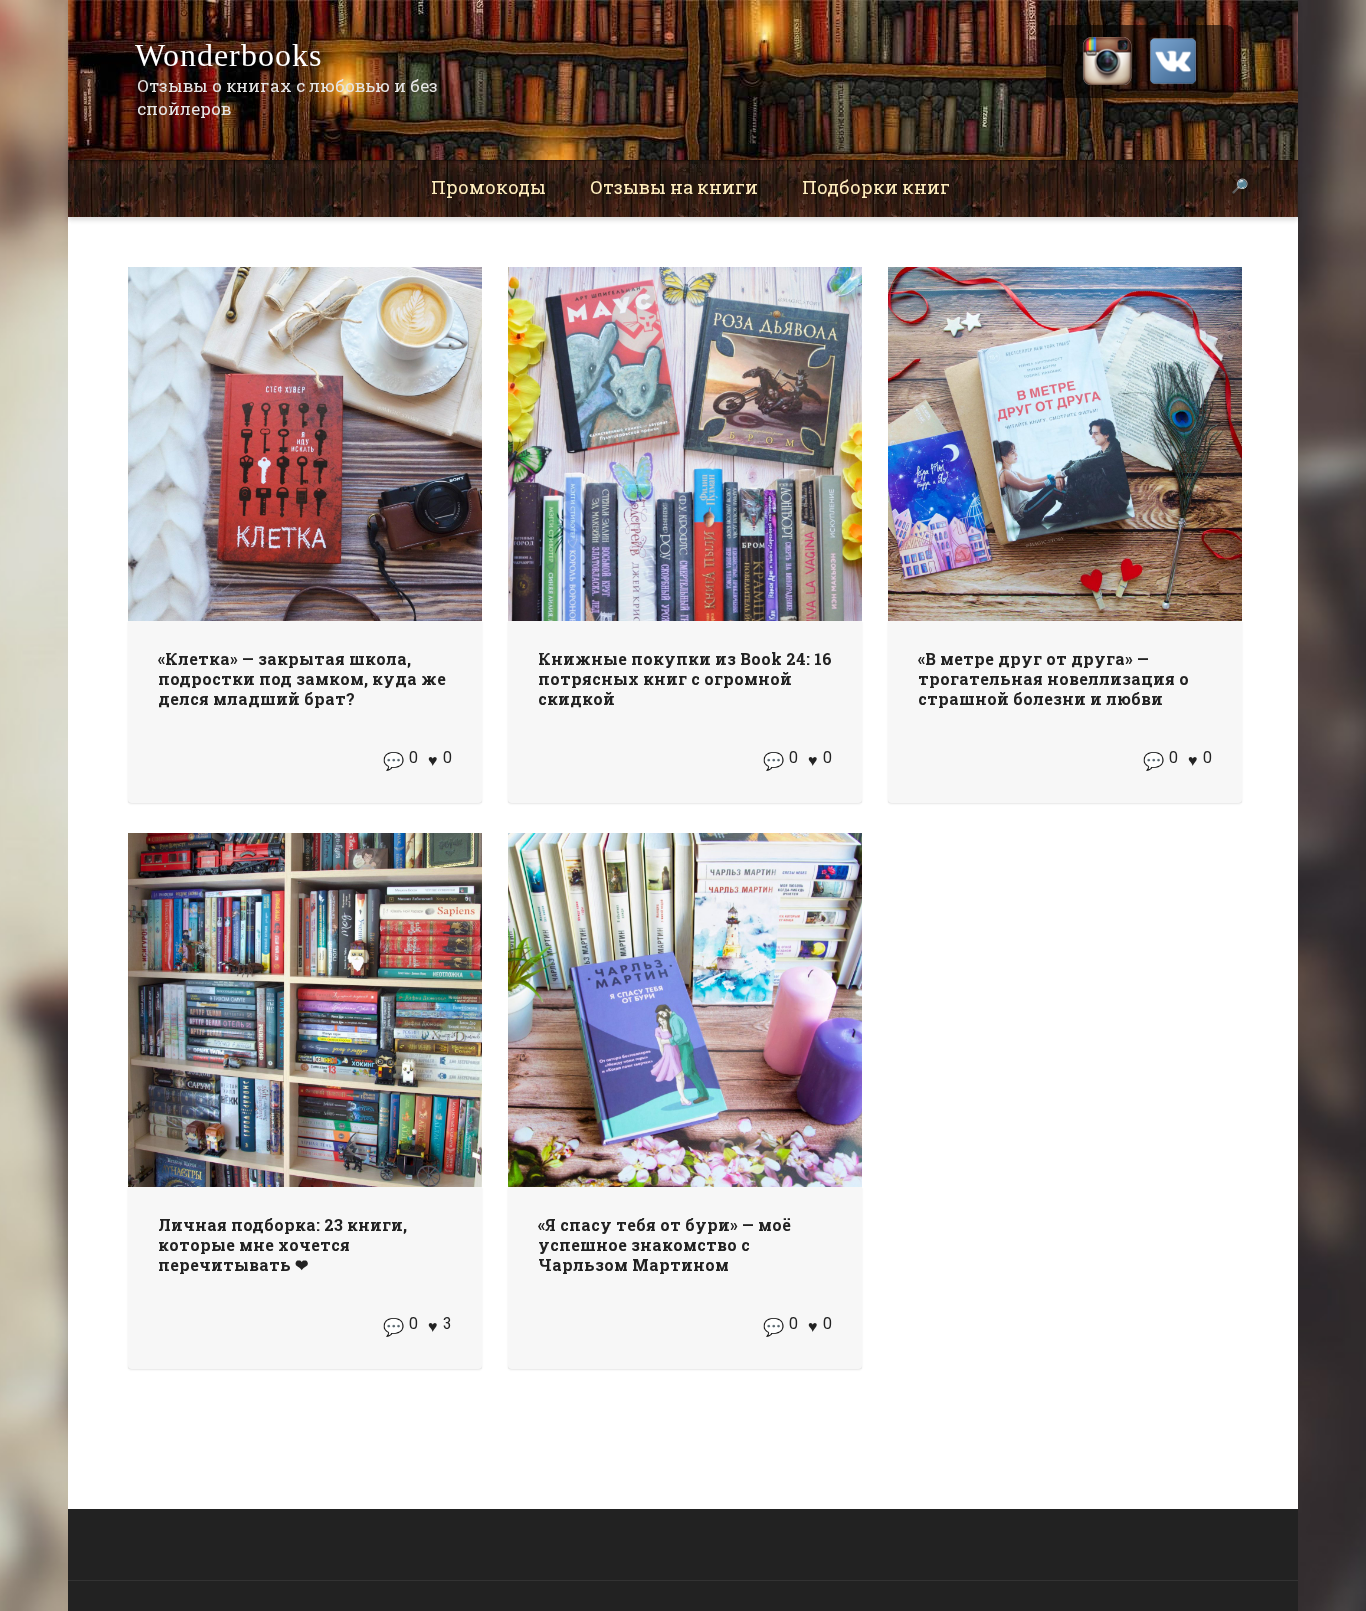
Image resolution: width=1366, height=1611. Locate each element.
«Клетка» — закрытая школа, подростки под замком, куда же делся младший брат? (302, 678)
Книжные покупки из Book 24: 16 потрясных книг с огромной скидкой (685, 678)
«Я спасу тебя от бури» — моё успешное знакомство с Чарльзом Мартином (664, 1244)
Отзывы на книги (674, 187)
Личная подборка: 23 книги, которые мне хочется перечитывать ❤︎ (282, 1244)
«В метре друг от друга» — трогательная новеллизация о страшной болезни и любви (1053, 678)
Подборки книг (876, 187)
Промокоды (488, 187)
